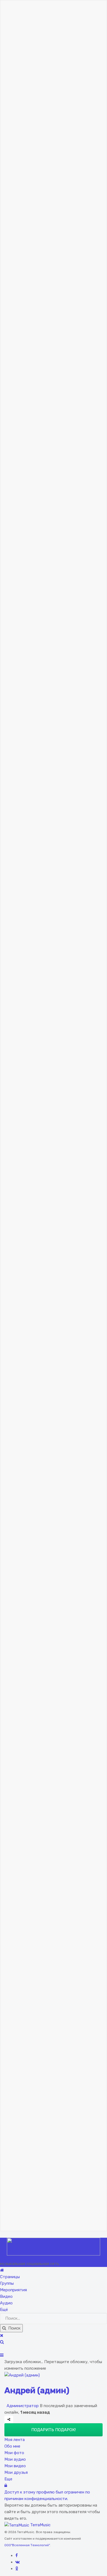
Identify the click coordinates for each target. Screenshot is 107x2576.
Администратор (22, 2406)
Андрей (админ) (37, 2390)
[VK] (18, 2562)
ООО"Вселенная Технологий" (27, 2545)
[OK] (17, 2569)
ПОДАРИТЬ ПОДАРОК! (54, 2430)
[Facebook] (17, 2556)
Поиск (13, 2328)
